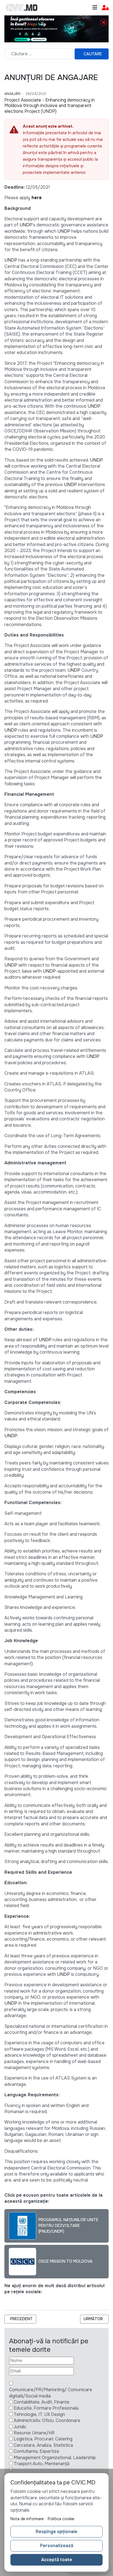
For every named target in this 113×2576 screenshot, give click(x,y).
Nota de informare (27, 2519)
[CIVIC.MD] (22, 8)
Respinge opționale (56, 2532)
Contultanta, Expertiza (36, 2451)
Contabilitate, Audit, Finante (42, 2402)
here (37, 198)
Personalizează (57, 2546)
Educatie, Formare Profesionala (46, 2408)
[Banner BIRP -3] (56, 28)
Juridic (20, 2427)
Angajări (12, 94)
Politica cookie (61, 2519)
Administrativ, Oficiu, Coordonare (47, 2420)
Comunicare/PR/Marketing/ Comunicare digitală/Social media (51, 2393)
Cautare (93, 54)
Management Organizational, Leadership (55, 2458)
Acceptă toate (57, 2560)
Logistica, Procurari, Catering (43, 2439)
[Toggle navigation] (95, 8)
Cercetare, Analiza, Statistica (43, 2445)
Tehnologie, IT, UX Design (39, 2414)
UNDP (26, 225)
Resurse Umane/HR (34, 2433)
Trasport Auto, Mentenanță (42, 2464)
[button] (105, 8)
